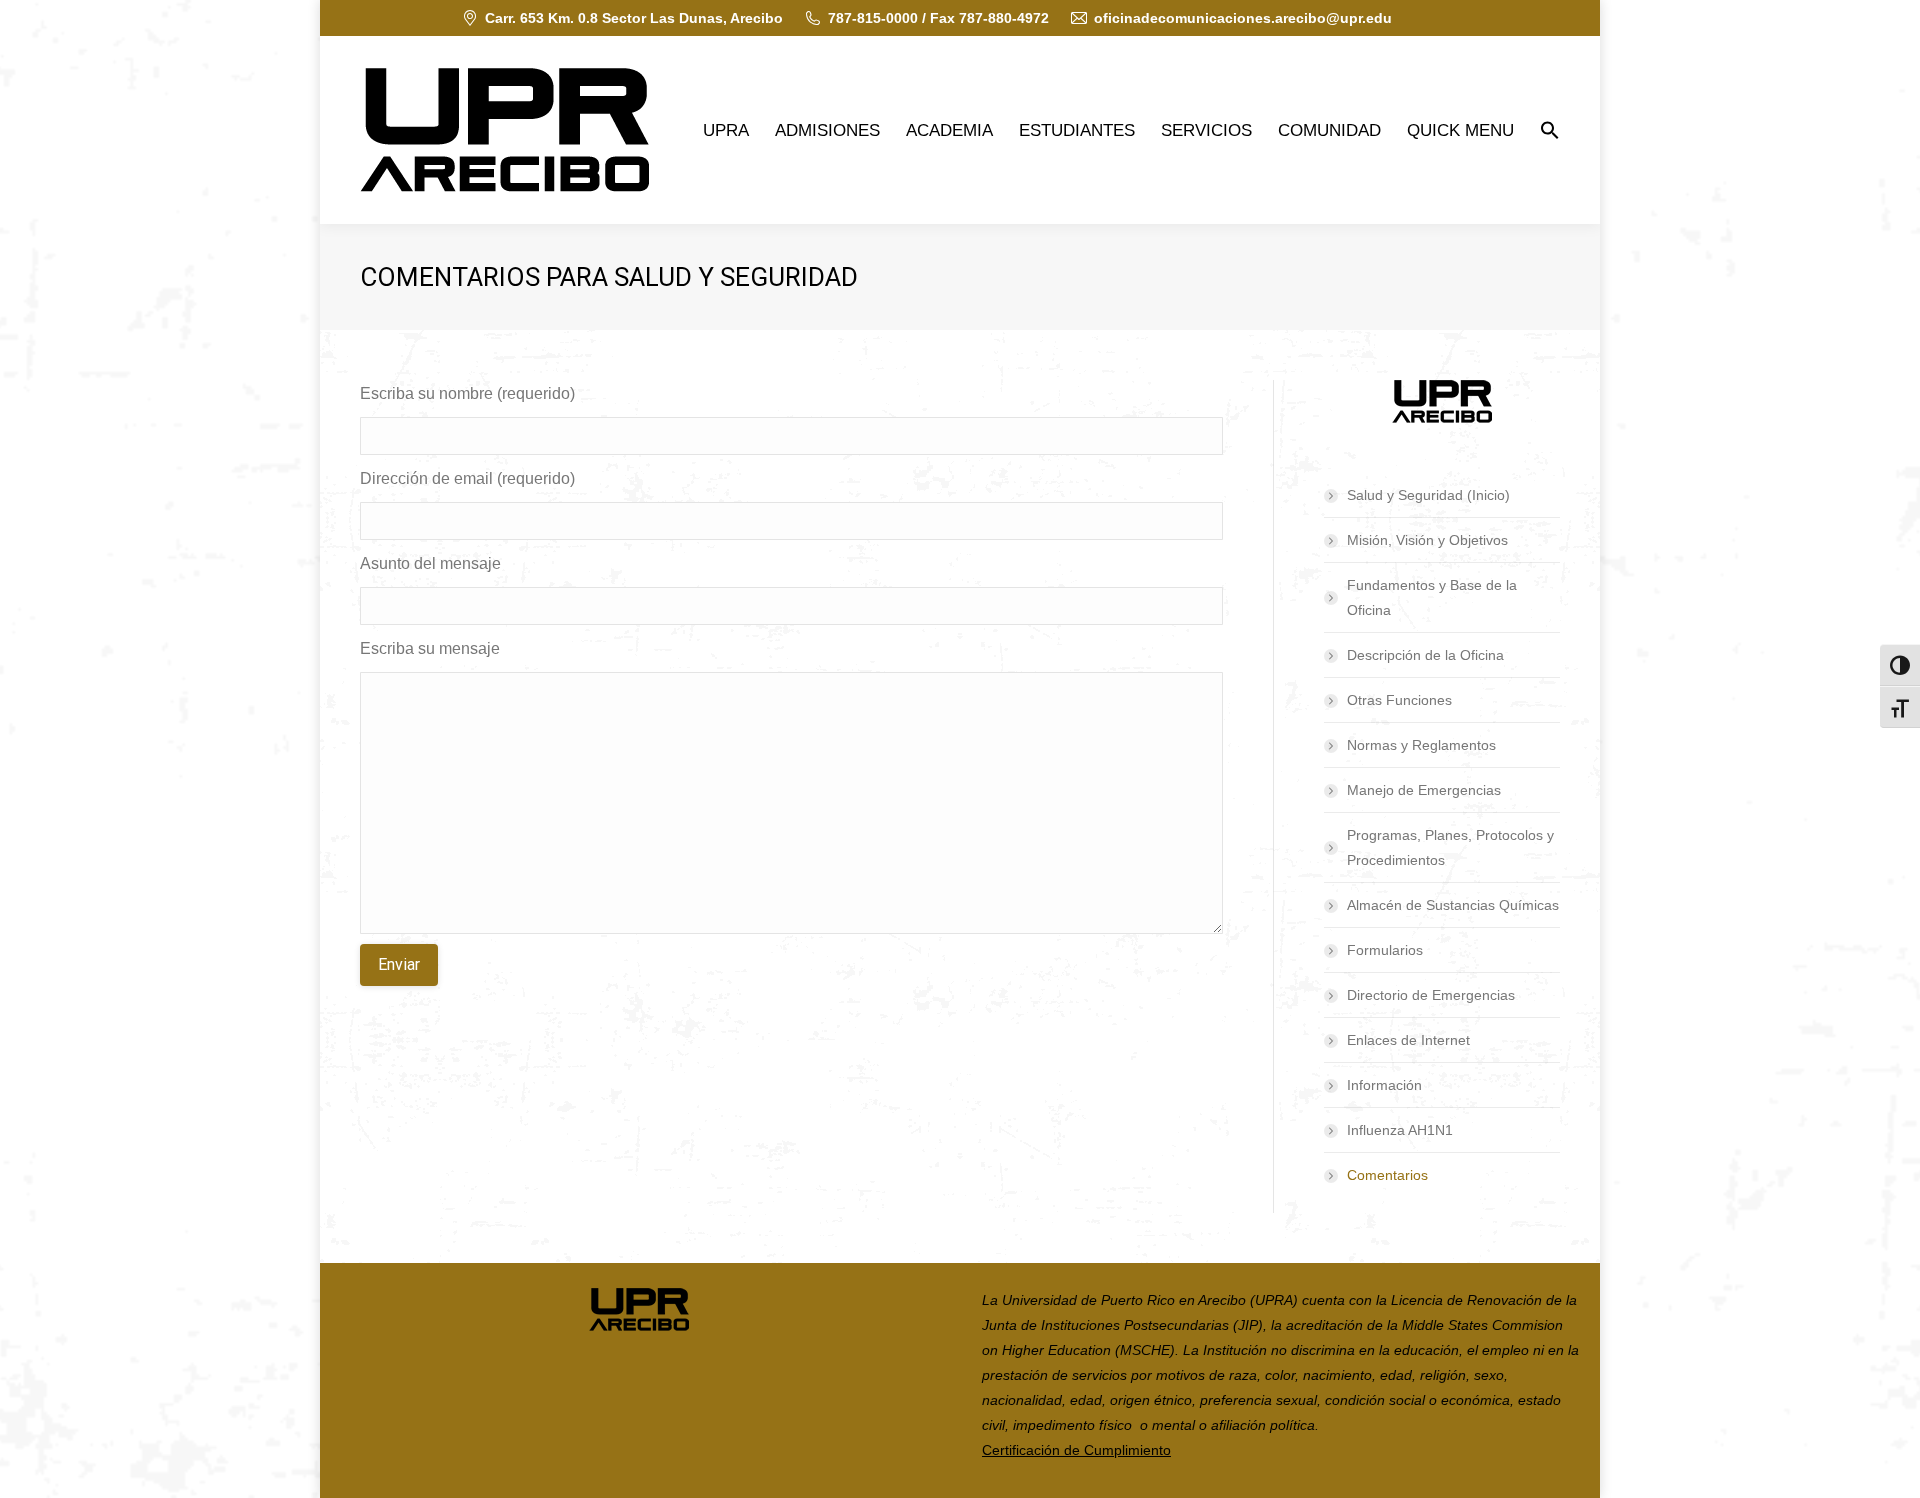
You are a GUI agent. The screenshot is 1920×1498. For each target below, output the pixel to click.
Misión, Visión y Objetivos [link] (1427, 540)
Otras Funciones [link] (1399, 700)
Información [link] (1384, 1085)
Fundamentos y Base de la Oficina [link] (1432, 597)
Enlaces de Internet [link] (1408, 1040)
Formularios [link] (1385, 950)
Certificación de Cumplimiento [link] (1076, 1450)
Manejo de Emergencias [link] (1424, 790)
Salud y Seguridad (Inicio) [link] (1428, 495)
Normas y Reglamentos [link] (1421, 745)
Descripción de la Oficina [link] (1425, 655)
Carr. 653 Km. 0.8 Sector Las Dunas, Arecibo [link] (634, 18)
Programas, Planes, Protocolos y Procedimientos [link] (1450, 847)
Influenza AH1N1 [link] (1400, 1130)
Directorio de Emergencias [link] (1431, 995)
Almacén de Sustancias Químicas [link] (1453, 905)
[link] (504, 130)
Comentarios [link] (1387, 1175)
